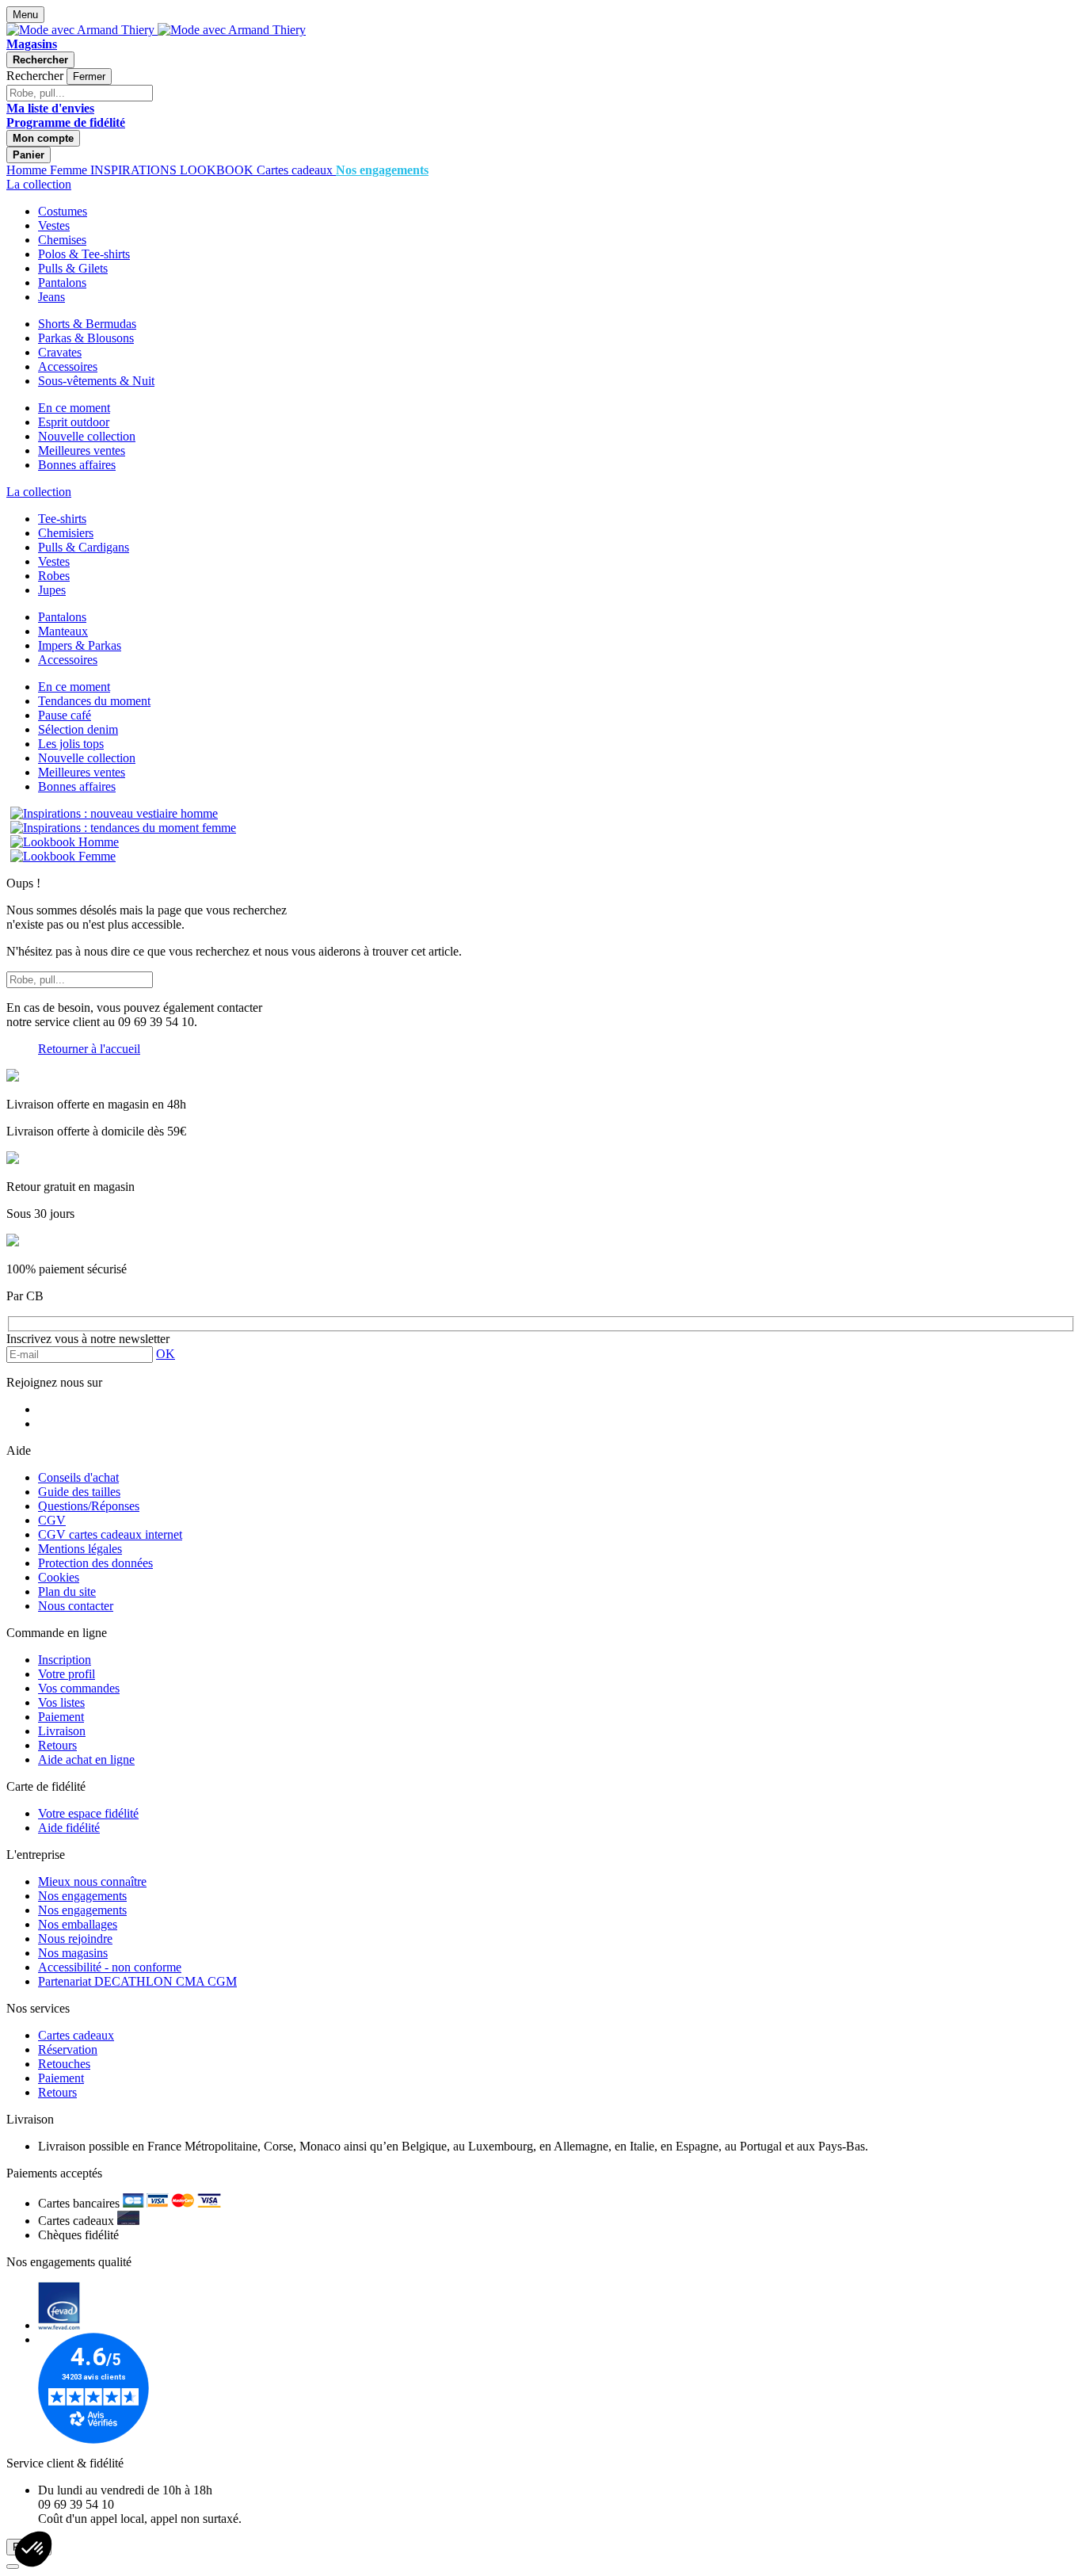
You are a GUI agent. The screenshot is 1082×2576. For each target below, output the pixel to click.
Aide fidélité (69, 1828)
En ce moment (74, 408)
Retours (57, 1745)
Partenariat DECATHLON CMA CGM (137, 1981)
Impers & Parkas (80, 645)
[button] (33, 2549)
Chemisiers (66, 533)
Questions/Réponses (89, 1506)
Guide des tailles (79, 1492)
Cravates (60, 352)
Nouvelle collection (87, 436)
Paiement (61, 1717)
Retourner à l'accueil (89, 1049)
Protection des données (95, 1563)
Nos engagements (82, 1896)
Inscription (65, 1660)
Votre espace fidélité (88, 1813)
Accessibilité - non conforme (110, 1967)
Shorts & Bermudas (87, 324)
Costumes (63, 211)
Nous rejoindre (75, 1939)
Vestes (54, 225)
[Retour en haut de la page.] (13, 2566)
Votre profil (67, 1674)
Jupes (52, 590)
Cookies (59, 1577)
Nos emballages (78, 1924)
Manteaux (63, 631)
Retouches (64, 2064)
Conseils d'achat (78, 1477)
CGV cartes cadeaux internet (110, 1534)
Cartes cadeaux (76, 2035)
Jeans (51, 297)
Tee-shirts (62, 519)
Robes (54, 576)
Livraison (62, 1731)
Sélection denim (78, 729)
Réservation (68, 2049)
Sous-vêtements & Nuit (96, 381)
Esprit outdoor (74, 422)
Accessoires (68, 366)
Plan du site (67, 1591)
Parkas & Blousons (86, 338)
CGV (52, 1520)
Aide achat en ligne (86, 1759)
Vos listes (61, 1702)
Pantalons (62, 282)
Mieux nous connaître (92, 1881)
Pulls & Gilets (73, 268)
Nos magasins (73, 1953)
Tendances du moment (94, 701)
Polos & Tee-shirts (84, 254)
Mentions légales (80, 1549)
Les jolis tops (71, 744)
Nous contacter (76, 1606)
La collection (39, 184)
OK (166, 1354)
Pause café (65, 715)
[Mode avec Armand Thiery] (82, 30)
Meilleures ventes (82, 450)
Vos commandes (79, 1688)
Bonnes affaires (77, 465)
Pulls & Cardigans (84, 547)
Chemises (62, 240)
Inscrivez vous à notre (88, 1339)
